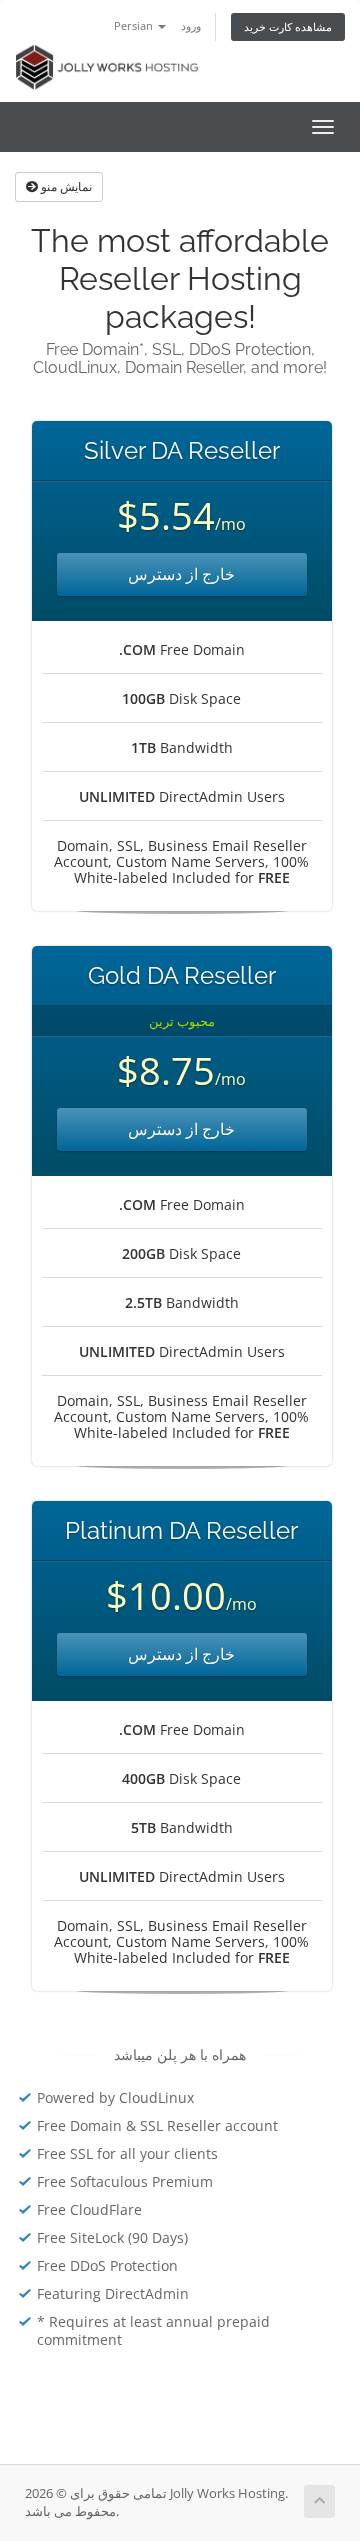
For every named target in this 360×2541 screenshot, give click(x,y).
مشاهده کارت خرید (288, 26)
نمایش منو (65, 186)
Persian (135, 25)
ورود (191, 25)
